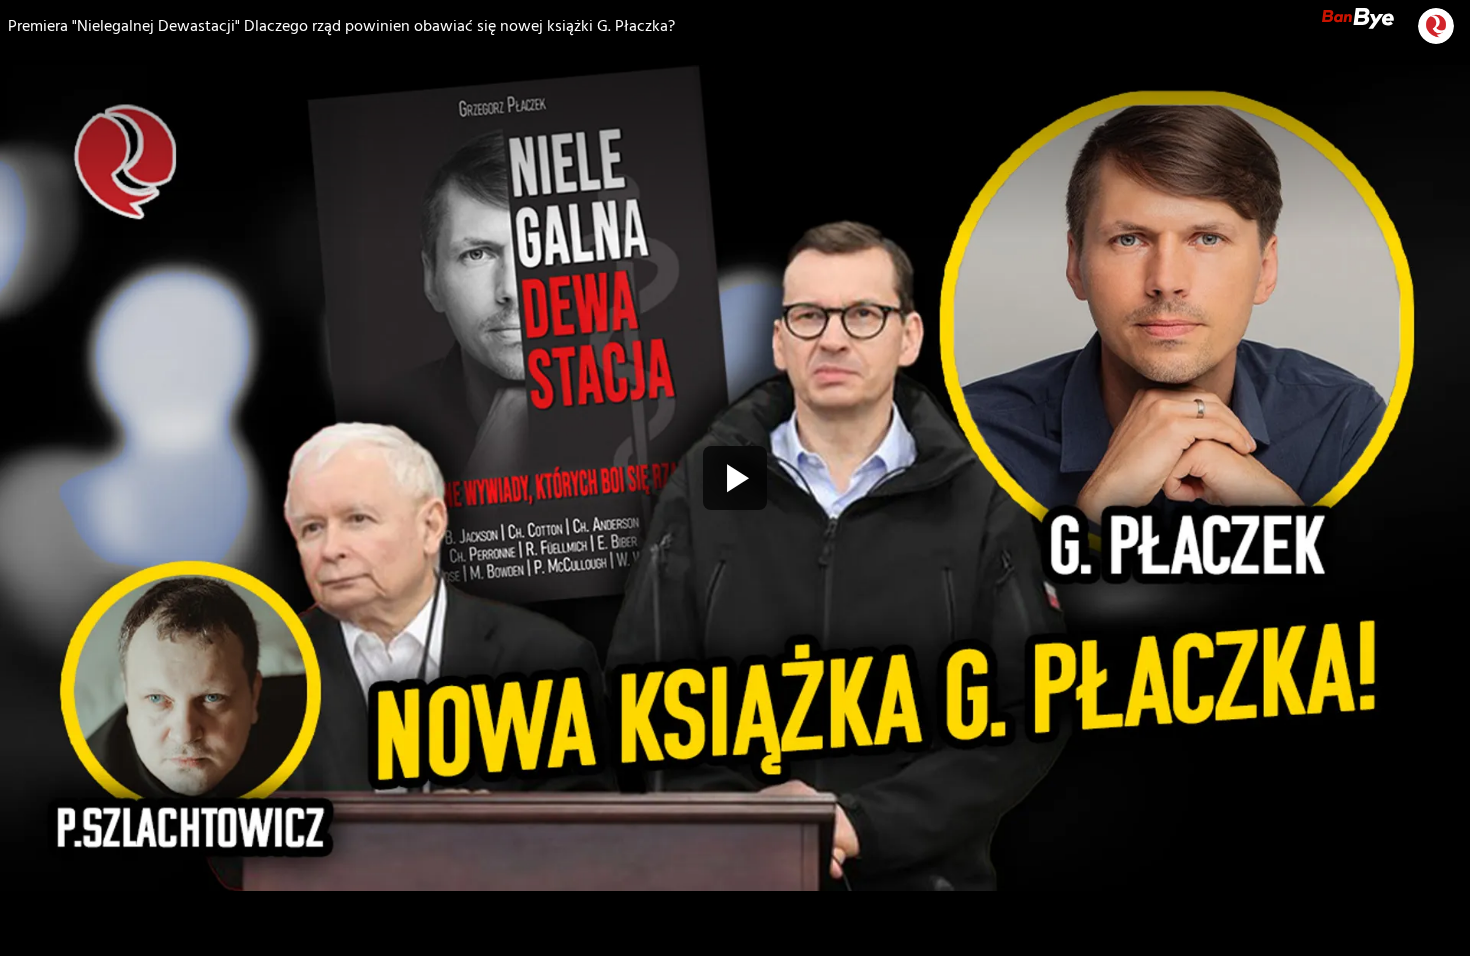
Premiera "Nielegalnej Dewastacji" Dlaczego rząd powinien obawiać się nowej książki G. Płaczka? (341, 26)
